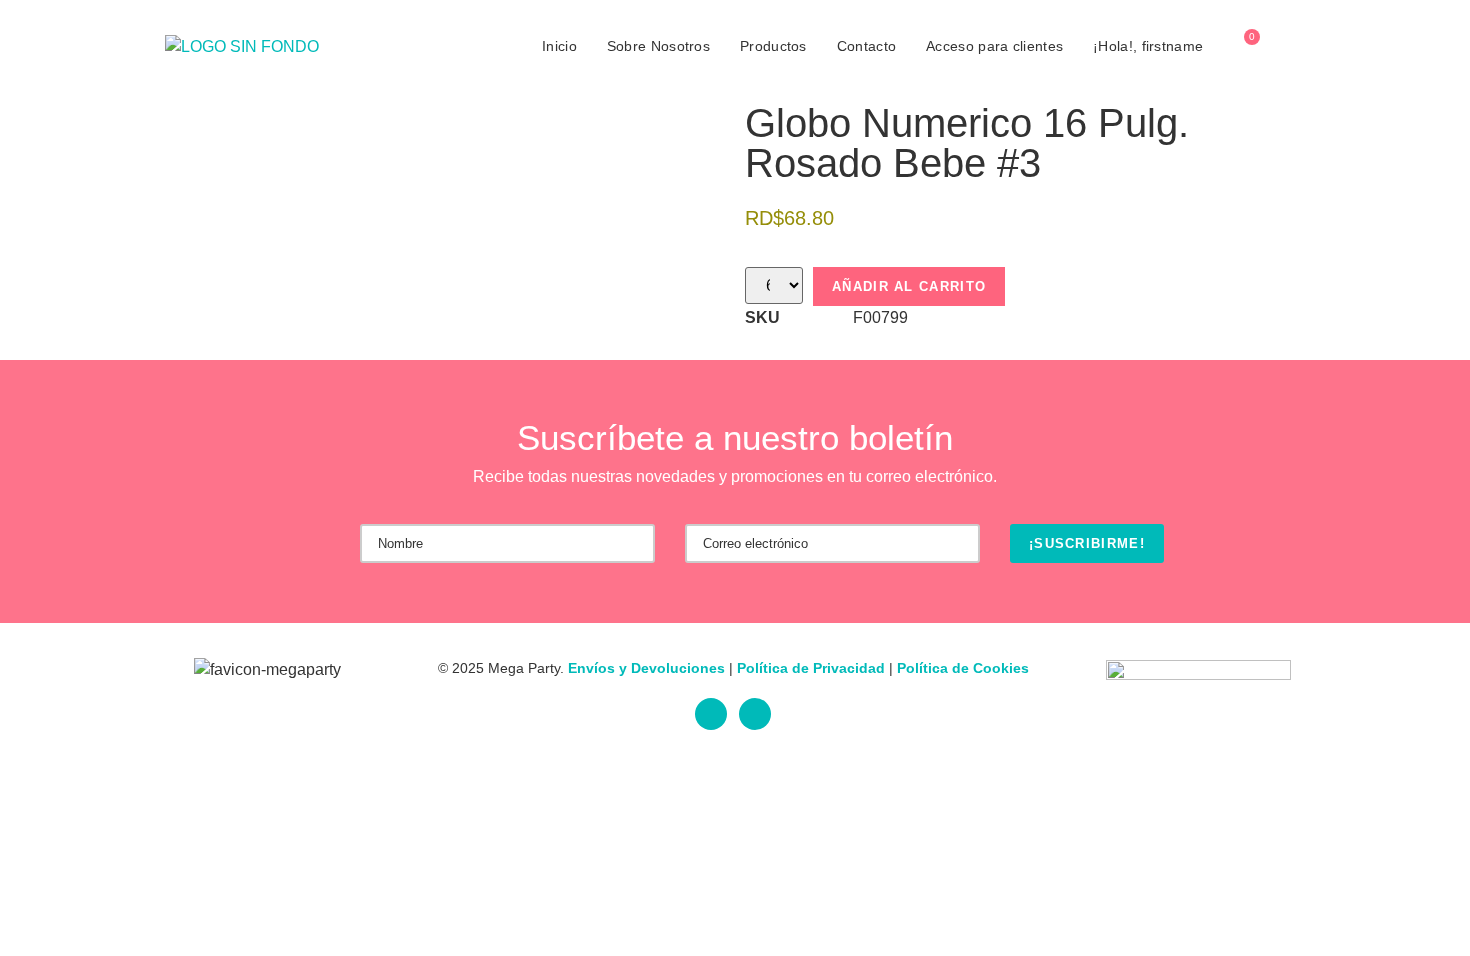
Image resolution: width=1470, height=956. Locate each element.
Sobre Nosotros (658, 46)
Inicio (559, 46)
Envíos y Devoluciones (646, 668)
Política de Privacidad (811, 668)
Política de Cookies (963, 668)
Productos (773, 46)
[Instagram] (755, 714)
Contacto (866, 46)
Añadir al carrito (909, 286)
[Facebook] (711, 714)
